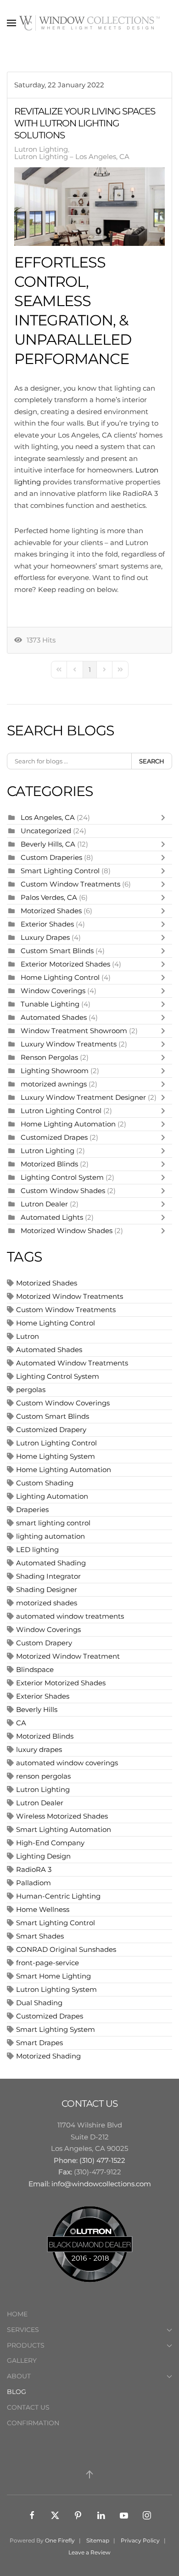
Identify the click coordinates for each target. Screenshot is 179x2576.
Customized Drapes (54, 1137)
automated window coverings (67, 1763)
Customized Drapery (51, 1430)
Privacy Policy (140, 2540)
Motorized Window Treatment (68, 1656)
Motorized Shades (51, 911)
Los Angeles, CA (48, 817)
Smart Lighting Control (61, 871)
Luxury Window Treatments (69, 1044)
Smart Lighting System (56, 2029)
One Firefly (60, 2540)
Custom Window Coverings (63, 1403)
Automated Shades (54, 1017)
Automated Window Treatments (72, 1363)
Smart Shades (40, 1936)
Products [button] (26, 2345)
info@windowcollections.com (101, 2184)
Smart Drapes (39, 2043)
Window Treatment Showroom (74, 1031)
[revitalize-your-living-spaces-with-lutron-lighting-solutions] (89, 207)
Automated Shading (51, 1563)
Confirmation (33, 2423)
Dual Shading (39, 2003)
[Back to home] (89, 23)
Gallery (22, 2360)
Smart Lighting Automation (64, 1829)
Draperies (32, 1510)
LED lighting (37, 1550)
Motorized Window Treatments (70, 1296)
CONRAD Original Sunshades (66, 1949)
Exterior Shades (47, 924)
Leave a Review (89, 2552)
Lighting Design (43, 1856)
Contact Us (28, 2407)
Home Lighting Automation (68, 1124)
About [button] (19, 2376)
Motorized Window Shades (67, 1231)
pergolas (31, 1390)
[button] (11, 23)
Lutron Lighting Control (61, 1111)
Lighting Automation (52, 1496)
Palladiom (34, 1883)
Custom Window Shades (63, 1191)
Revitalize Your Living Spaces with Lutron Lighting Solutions (85, 123)
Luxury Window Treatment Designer (83, 1097)
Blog (17, 2392)
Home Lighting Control (60, 977)
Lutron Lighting (41, 149)
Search (152, 761)
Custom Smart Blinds (57, 951)
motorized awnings (54, 1084)
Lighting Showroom (55, 1071)
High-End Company (50, 1843)
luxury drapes (39, 1749)
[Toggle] (165, 818)
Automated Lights (52, 1217)
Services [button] (23, 2330)
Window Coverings (53, 991)
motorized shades (47, 1603)
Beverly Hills (37, 1709)
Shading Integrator (48, 1576)
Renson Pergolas (49, 1057)
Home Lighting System (56, 1456)
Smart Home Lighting (53, 1976)
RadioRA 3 (34, 1869)
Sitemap (98, 2540)
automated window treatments (70, 1616)
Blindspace (35, 1669)
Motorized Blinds (49, 1164)
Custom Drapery (44, 1643)
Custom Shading (45, 1483)
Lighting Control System (62, 1177)
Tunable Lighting (51, 1004)
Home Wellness (43, 1909)
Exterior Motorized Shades (65, 964)
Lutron (28, 1336)
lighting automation (50, 1536)
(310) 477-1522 (102, 2160)
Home (17, 2314)
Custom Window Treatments (70, 884)
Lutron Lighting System (56, 1989)
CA (21, 1723)
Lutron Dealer (44, 1204)
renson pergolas (43, 1776)
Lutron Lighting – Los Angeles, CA (72, 157)
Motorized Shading (48, 2056)
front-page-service (48, 1963)
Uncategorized (46, 831)
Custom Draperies (52, 857)
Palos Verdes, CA (49, 897)
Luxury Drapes (45, 937)
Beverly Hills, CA (48, 844)
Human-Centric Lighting (58, 1896)
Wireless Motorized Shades (62, 1816)
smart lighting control (53, 1523)
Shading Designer (47, 1589)
